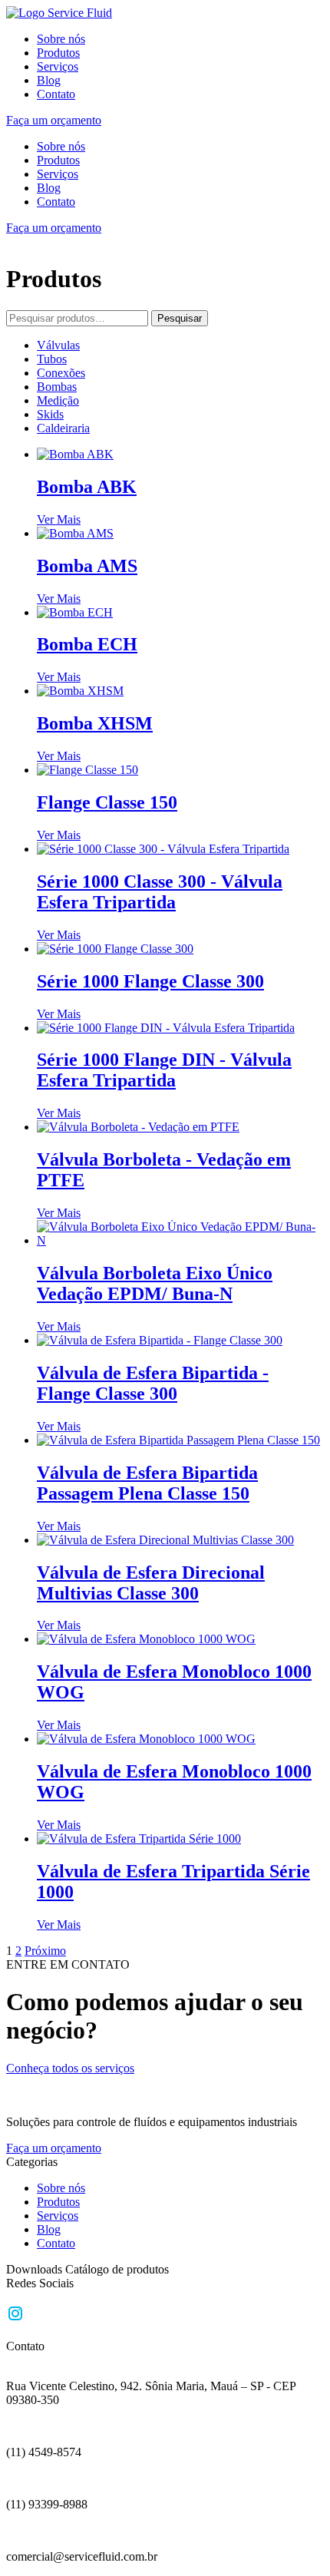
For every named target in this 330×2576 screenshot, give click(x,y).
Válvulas (58, 345)
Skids (50, 414)
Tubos (52, 359)
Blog (49, 80)
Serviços (58, 66)
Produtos (58, 53)
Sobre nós (61, 39)
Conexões (61, 373)
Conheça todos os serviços (70, 2068)
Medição (58, 400)
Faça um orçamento (54, 120)
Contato (56, 94)
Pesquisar (180, 318)
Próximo (45, 1951)
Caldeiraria (63, 428)
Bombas (57, 387)
